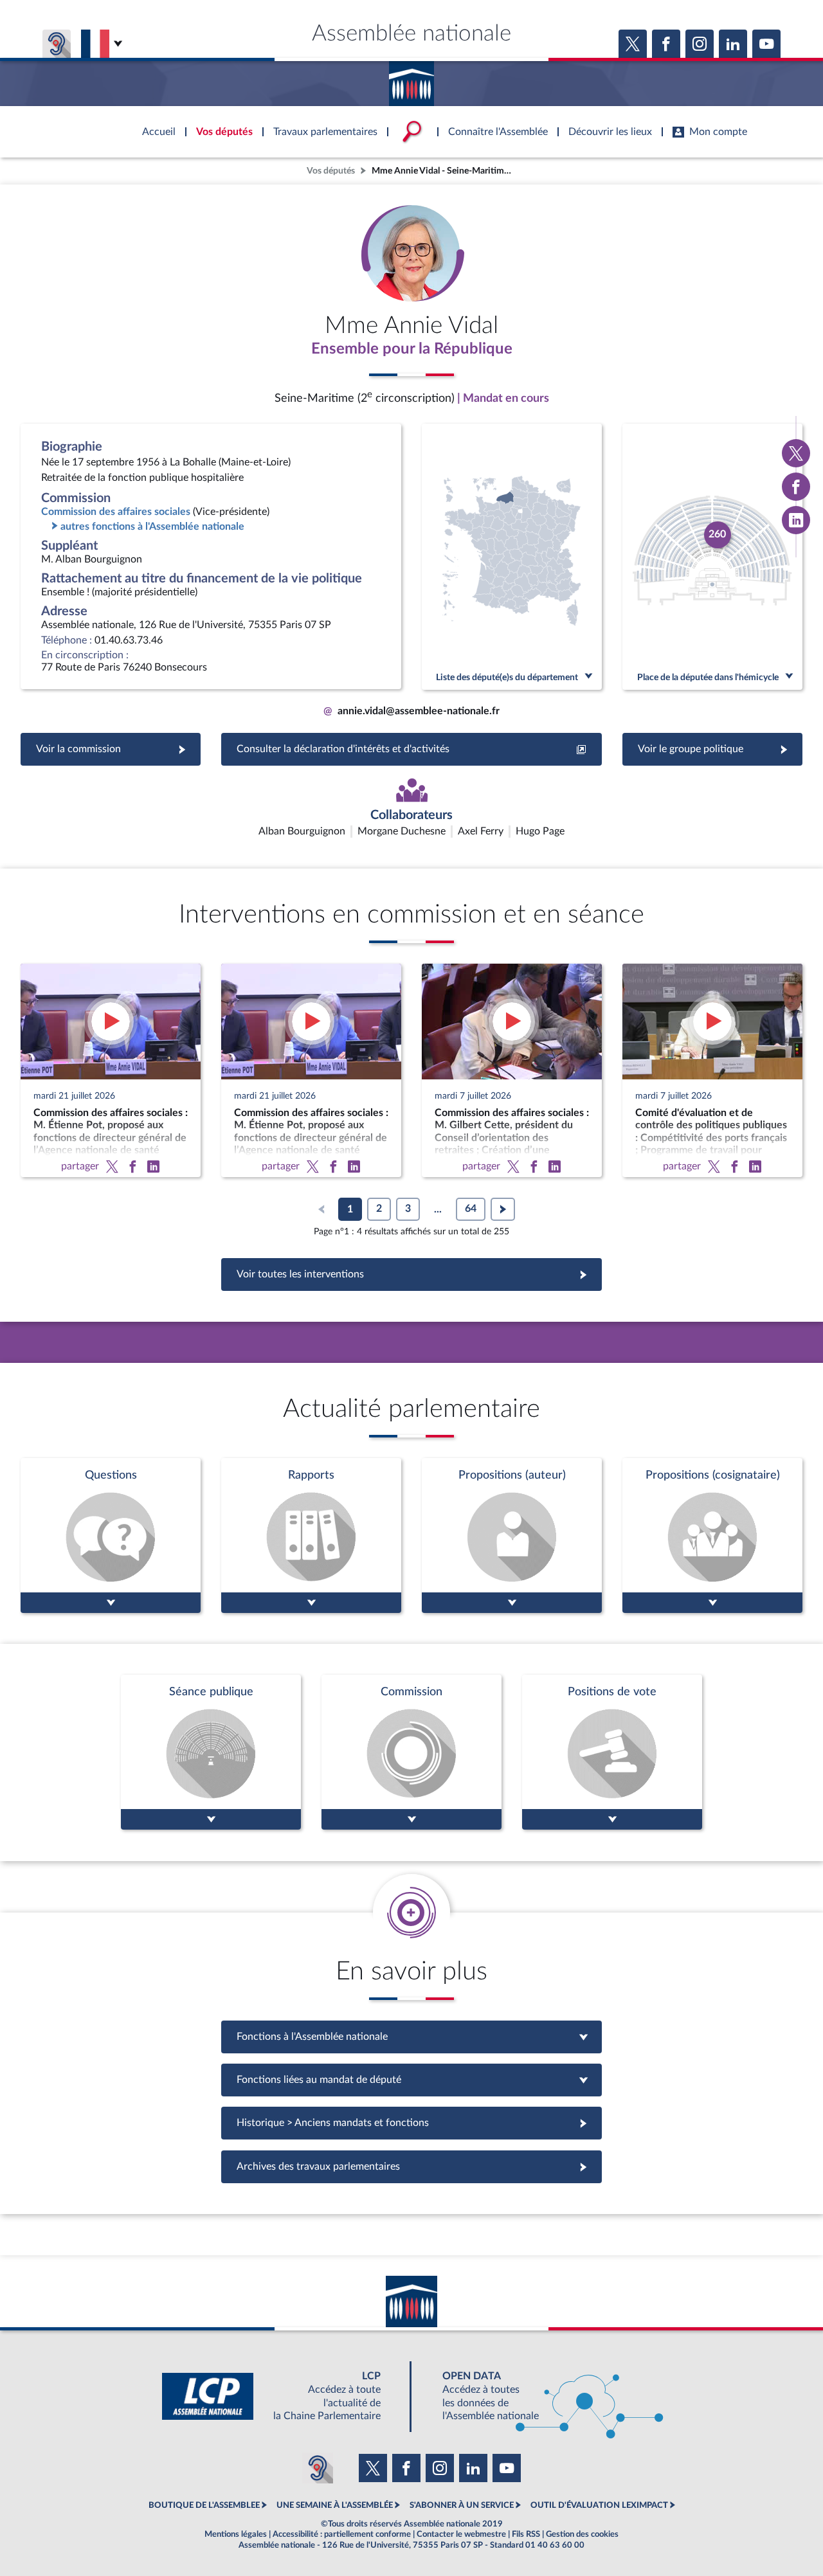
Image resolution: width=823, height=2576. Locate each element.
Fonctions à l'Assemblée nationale (412, 2037)
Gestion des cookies (582, 2534)
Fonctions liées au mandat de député (411, 2080)
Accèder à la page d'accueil (411, 79)
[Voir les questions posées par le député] (111, 1536)
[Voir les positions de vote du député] (612, 1752)
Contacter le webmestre (461, 2534)
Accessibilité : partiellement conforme (342, 2534)
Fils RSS (526, 2534)
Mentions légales (236, 2534)
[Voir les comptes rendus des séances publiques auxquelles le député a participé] (211, 1752)
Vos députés (331, 171)
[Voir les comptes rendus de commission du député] (411, 1752)
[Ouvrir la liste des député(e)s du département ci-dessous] (512, 557)
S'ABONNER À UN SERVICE (462, 2505)
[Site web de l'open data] (541, 2396)
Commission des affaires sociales (116, 512)
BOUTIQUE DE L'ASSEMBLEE (204, 2505)
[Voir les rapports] (311, 1536)
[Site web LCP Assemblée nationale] (282, 2396)
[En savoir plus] (512, 1536)
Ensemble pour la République (412, 349)
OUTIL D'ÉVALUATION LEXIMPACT (599, 2505)
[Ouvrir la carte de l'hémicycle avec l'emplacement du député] (712, 557)
